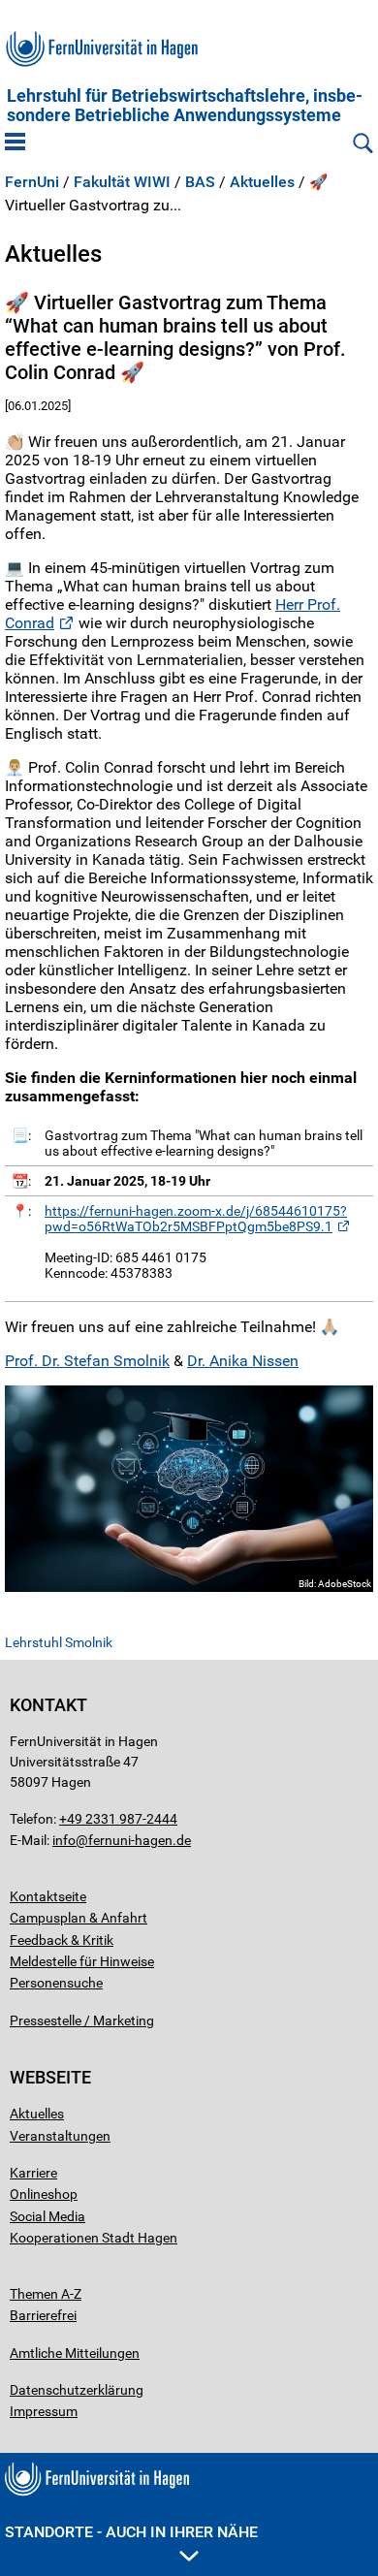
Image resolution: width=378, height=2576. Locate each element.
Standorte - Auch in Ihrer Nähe (131, 2532)
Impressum (44, 2411)
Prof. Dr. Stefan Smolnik (87, 1361)
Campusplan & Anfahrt (79, 1918)
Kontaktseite (48, 1896)
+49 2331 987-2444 (118, 1819)
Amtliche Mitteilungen (75, 2353)
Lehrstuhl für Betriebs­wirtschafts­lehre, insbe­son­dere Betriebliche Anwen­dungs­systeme (185, 106)
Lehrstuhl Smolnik (59, 1642)
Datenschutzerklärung (77, 2390)
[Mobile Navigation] (15, 143)
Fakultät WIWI (122, 182)
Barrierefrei (43, 2315)
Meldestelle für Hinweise (82, 1961)
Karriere (33, 2173)
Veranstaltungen (60, 2136)
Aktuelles (262, 182)
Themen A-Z (46, 2294)
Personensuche (56, 1983)
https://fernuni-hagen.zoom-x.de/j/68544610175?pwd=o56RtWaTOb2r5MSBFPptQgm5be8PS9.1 (196, 1219)
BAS (200, 182)
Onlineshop (44, 2194)
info (64, 1840)
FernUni (32, 182)
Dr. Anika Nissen (243, 1361)
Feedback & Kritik (62, 1940)
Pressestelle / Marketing (82, 2020)
